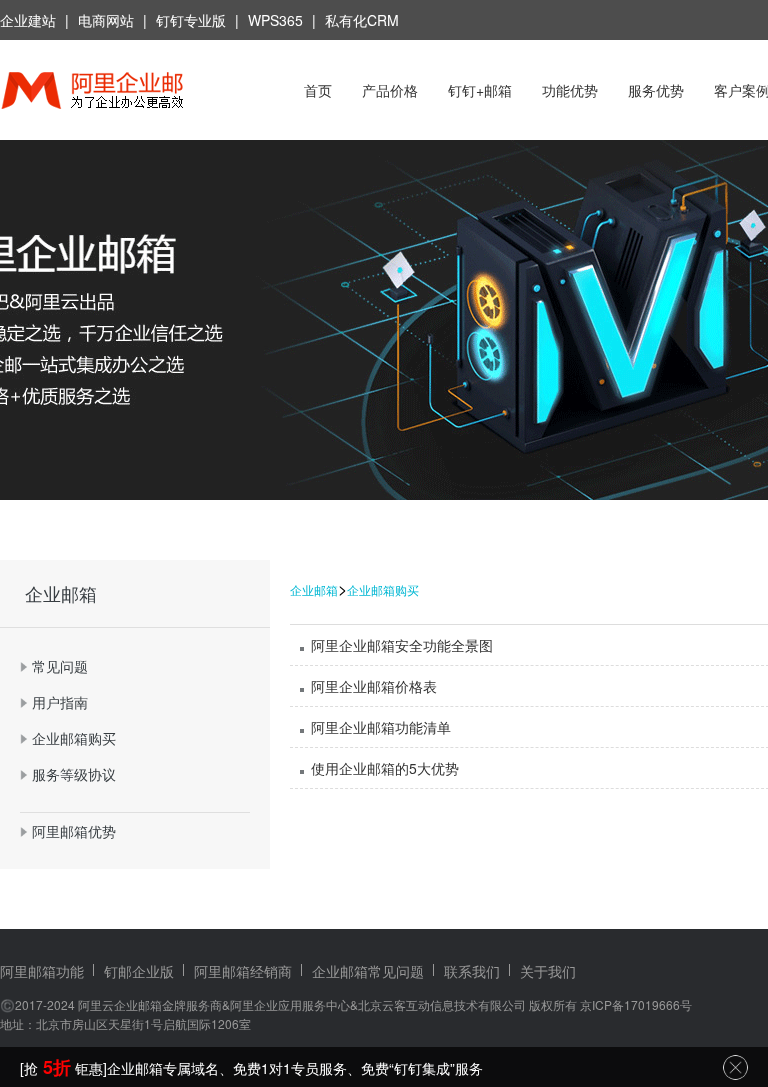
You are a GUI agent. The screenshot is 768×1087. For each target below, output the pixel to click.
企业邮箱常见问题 (368, 971)
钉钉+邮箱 (480, 90)
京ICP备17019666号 (636, 1004)
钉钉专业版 (191, 20)
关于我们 (548, 971)
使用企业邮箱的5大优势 (385, 768)
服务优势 (656, 90)
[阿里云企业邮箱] (118, 92)
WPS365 (275, 20)
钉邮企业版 (139, 971)
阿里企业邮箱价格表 (374, 686)
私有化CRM (362, 20)
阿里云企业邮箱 (120, 1004)
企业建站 (28, 20)
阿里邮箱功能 (42, 971)
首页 (318, 90)
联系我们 (472, 971)
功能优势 (570, 90)
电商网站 (106, 20)
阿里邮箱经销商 (243, 971)
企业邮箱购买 (383, 589)
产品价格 (390, 90)
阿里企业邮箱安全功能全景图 (402, 645)
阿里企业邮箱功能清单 (381, 727)
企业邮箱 (314, 589)
